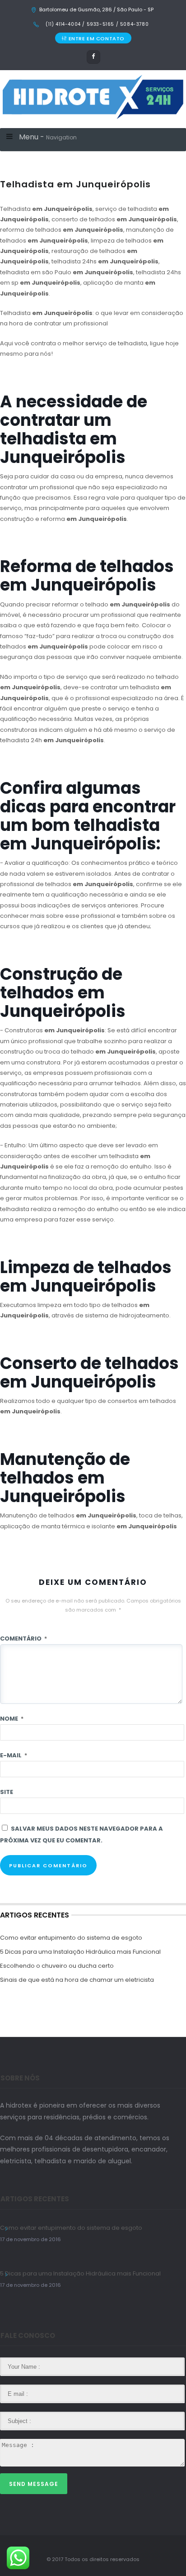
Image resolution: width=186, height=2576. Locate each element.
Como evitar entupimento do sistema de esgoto (71, 1938)
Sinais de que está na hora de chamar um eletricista (77, 1980)
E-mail (14, 1755)
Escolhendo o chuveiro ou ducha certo (57, 1966)
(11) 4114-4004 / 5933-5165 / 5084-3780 (96, 24)
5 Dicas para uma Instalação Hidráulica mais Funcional (80, 1952)
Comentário (23, 1639)
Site (7, 1792)
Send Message (34, 2484)
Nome (12, 1719)
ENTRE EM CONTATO (97, 38)
